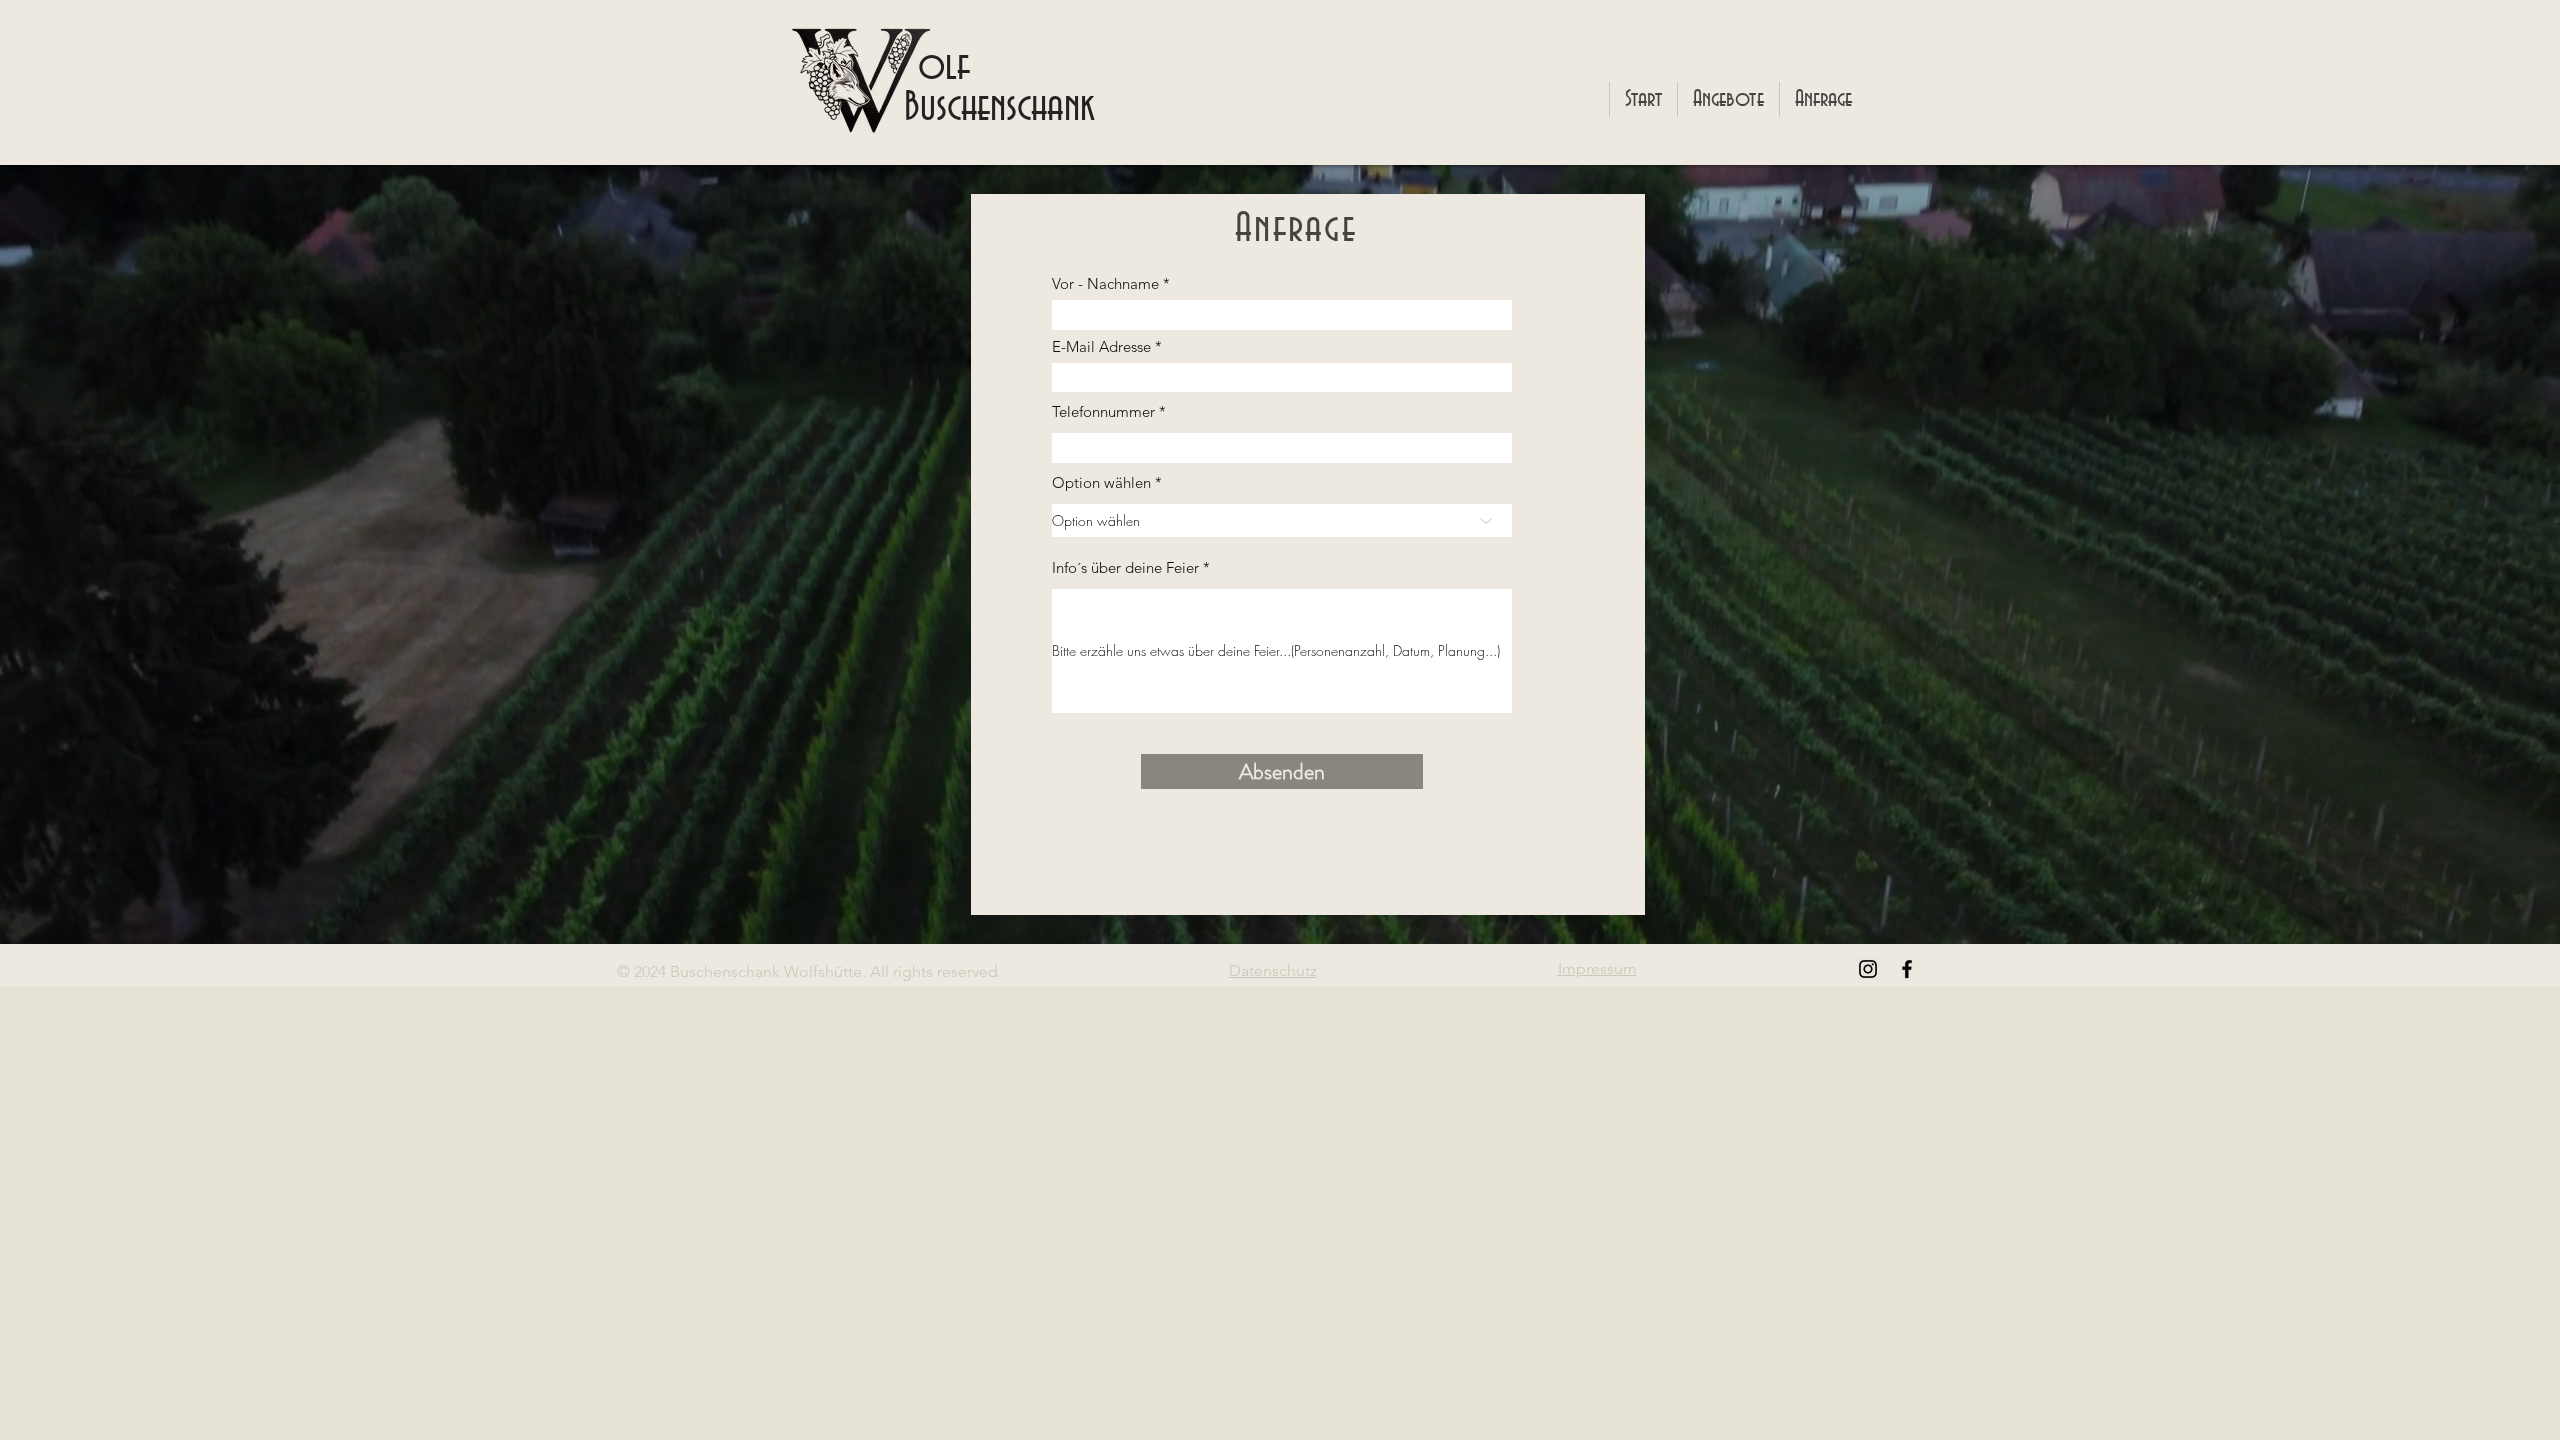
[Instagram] (1868, 969)
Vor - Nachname (1105, 283)
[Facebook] (1907, 969)
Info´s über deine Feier (1125, 567)
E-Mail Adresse (1101, 346)
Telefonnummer (1103, 411)
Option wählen (1101, 482)
